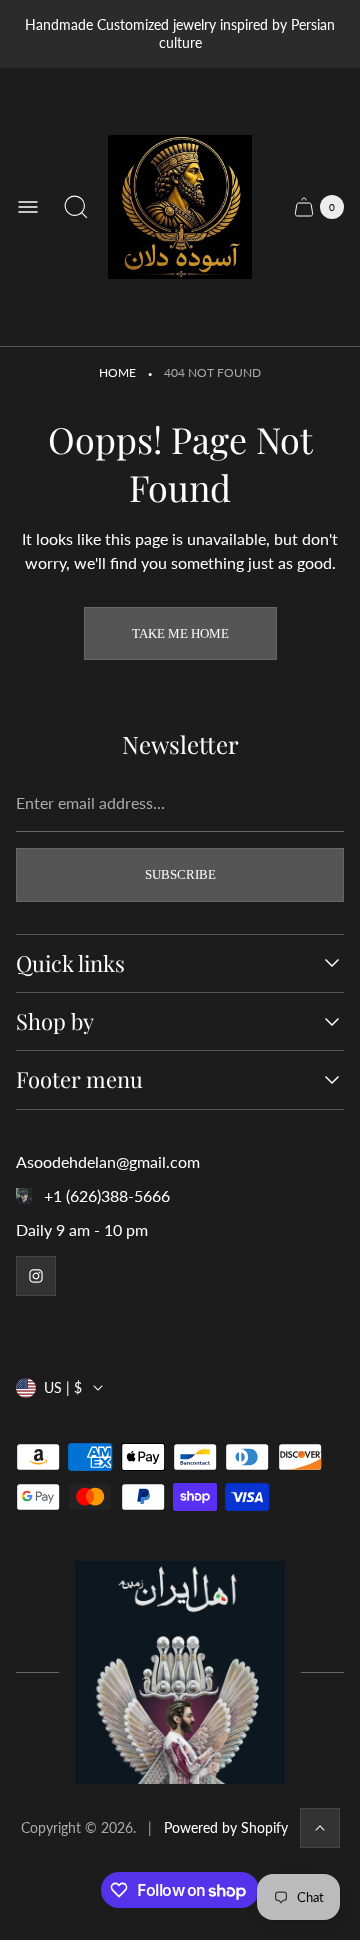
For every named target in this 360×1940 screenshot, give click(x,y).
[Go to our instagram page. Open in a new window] (36, 1276)
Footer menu (79, 1079)
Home (117, 372)
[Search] (76, 207)
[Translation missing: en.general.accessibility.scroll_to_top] (320, 1828)
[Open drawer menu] (28, 207)
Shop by (55, 1021)
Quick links (70, 963)
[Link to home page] (180, 1672)
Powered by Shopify (226, 1827)
